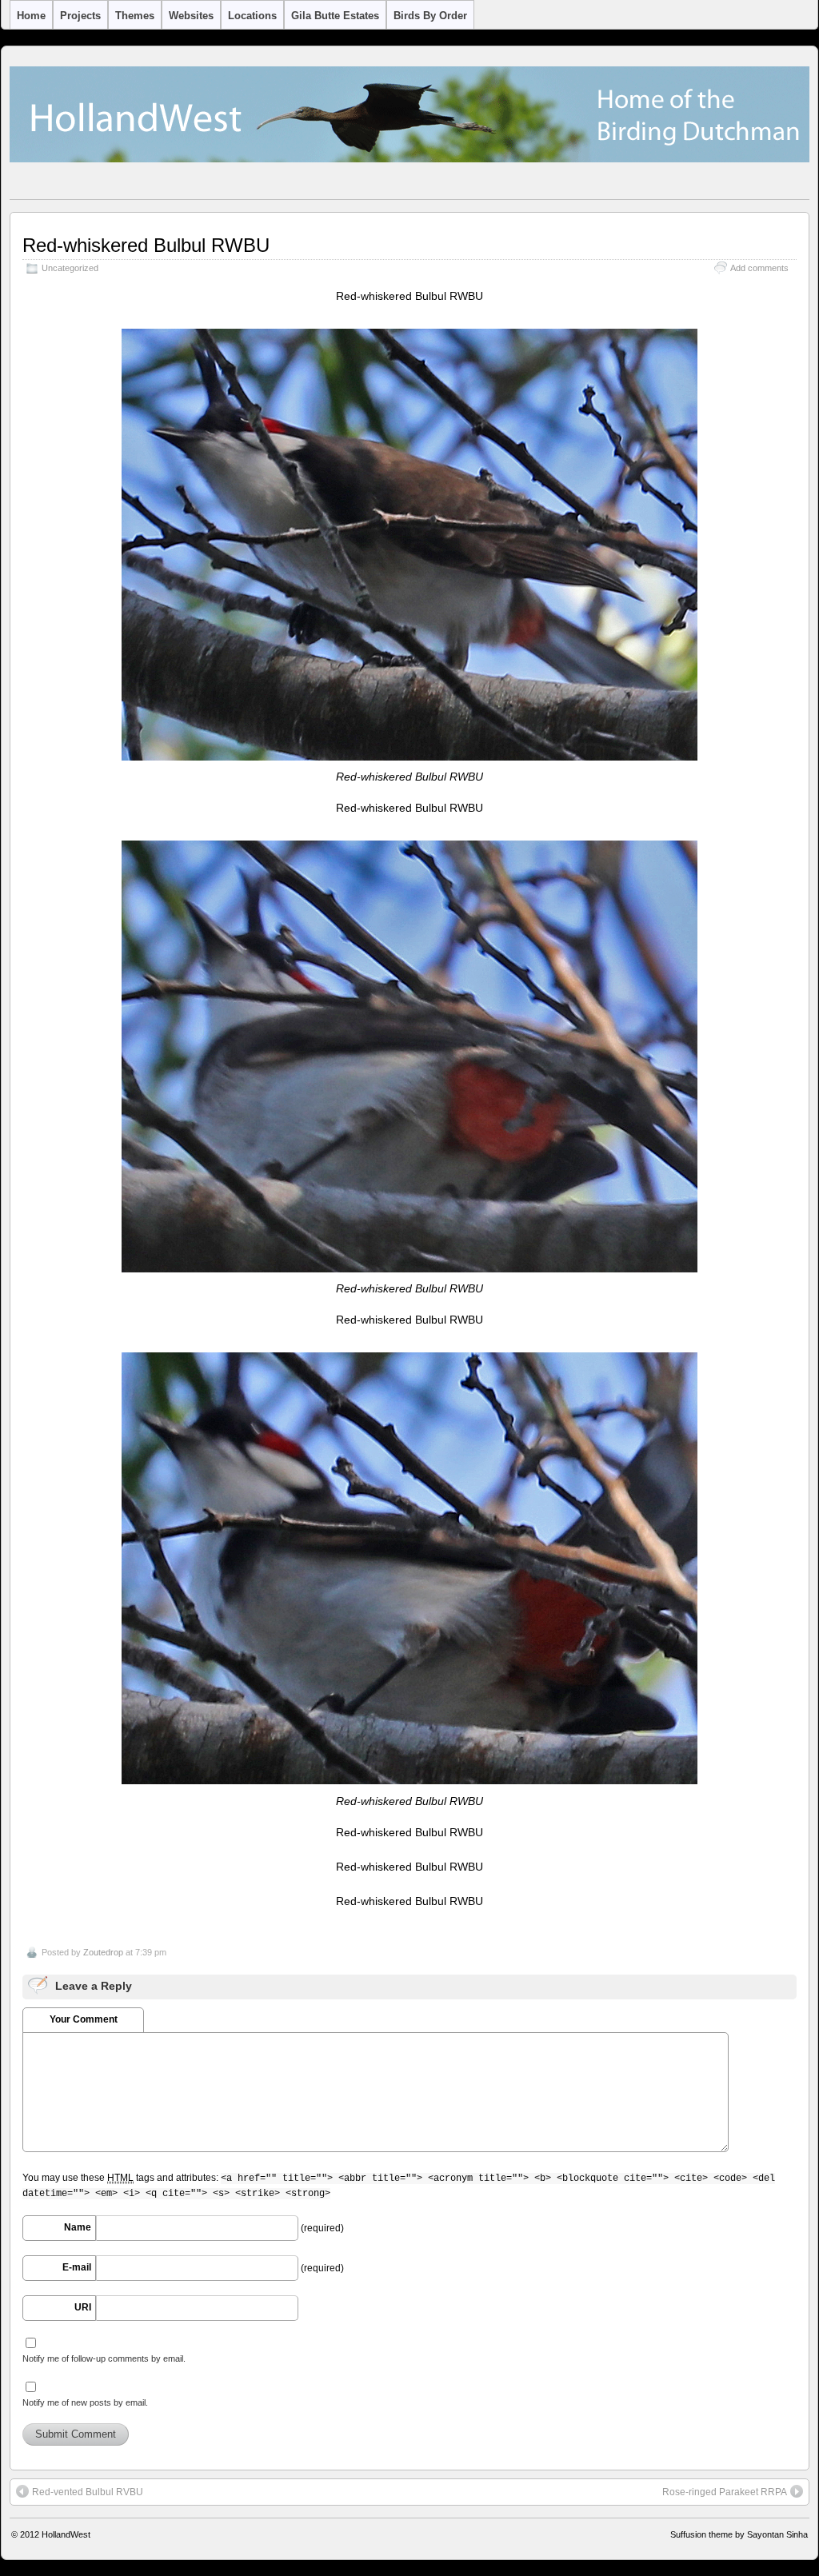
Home (31, 16)
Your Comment (84, 2019)
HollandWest (66, 2534)
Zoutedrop (103, 1952)
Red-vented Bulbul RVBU (88, 2492)
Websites (191, 16)
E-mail (77, 2267)
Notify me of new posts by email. (85, 2402)
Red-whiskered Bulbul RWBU (146, 245)
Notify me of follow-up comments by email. (104, 2358)
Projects (80, 16)
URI (83, 2307)
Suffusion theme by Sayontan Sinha (739, 2534)
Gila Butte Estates (335, 16)
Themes (135, 16)
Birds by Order (430, 16)
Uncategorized (70, 268)
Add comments (759, 268)
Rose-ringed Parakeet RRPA (725, 2492)
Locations (252, 16)
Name (78, 2227)
